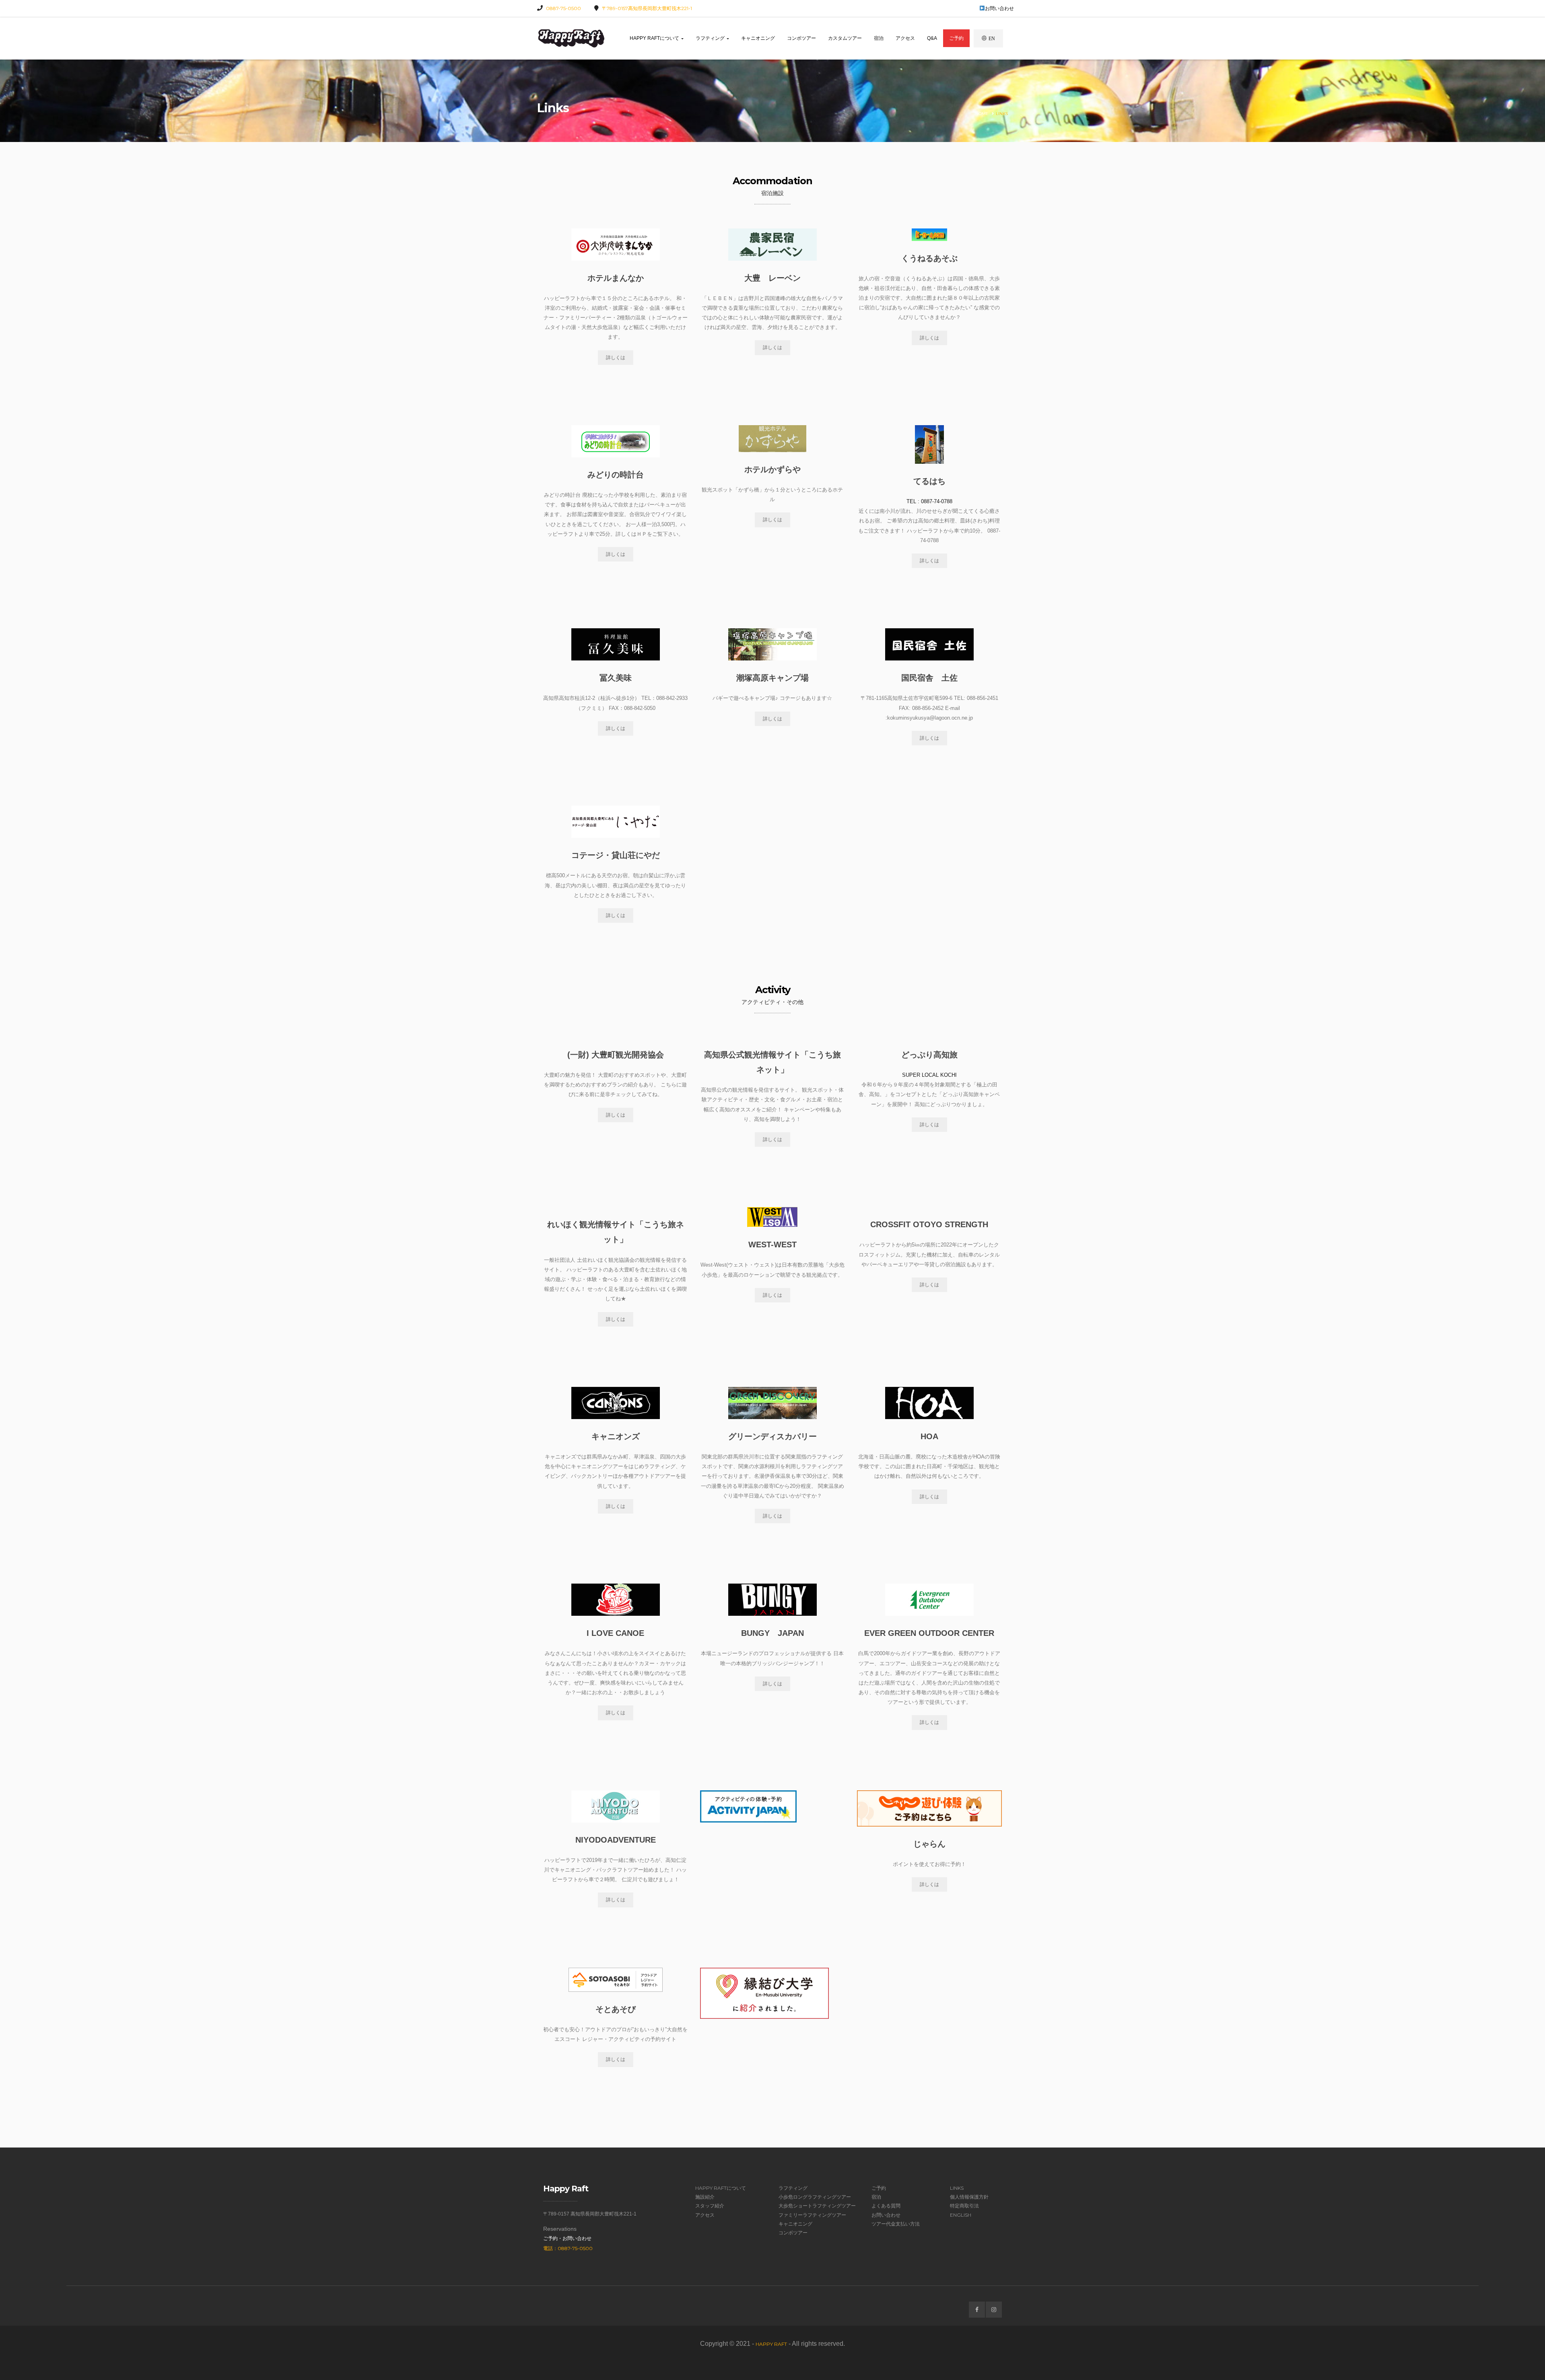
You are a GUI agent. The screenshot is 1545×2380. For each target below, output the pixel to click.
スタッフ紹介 (710, 2206)
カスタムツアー (845, 38)
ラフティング (711, 38)
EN (992, 38)
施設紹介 (705, 2197)
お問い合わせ (999, 8)
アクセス (905, 38)
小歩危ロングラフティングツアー (815, 2197)
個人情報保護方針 (969, 2197)
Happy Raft (771, 2344)
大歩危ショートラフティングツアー (817, 2206)
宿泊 (879, 38)
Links (957, 2188)
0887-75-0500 (563, 8)
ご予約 (956, 38)
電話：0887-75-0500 (568, 2248)
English (961, 2215)
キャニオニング (758, 38)
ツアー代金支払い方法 (896, 2224)
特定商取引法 (964, 2206)
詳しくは (616, 358)
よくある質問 (886, 2206)
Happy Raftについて (655, 38)
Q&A (932, 38)
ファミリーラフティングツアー (812, 2215)
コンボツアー (801, 38)
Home (982, 114)
